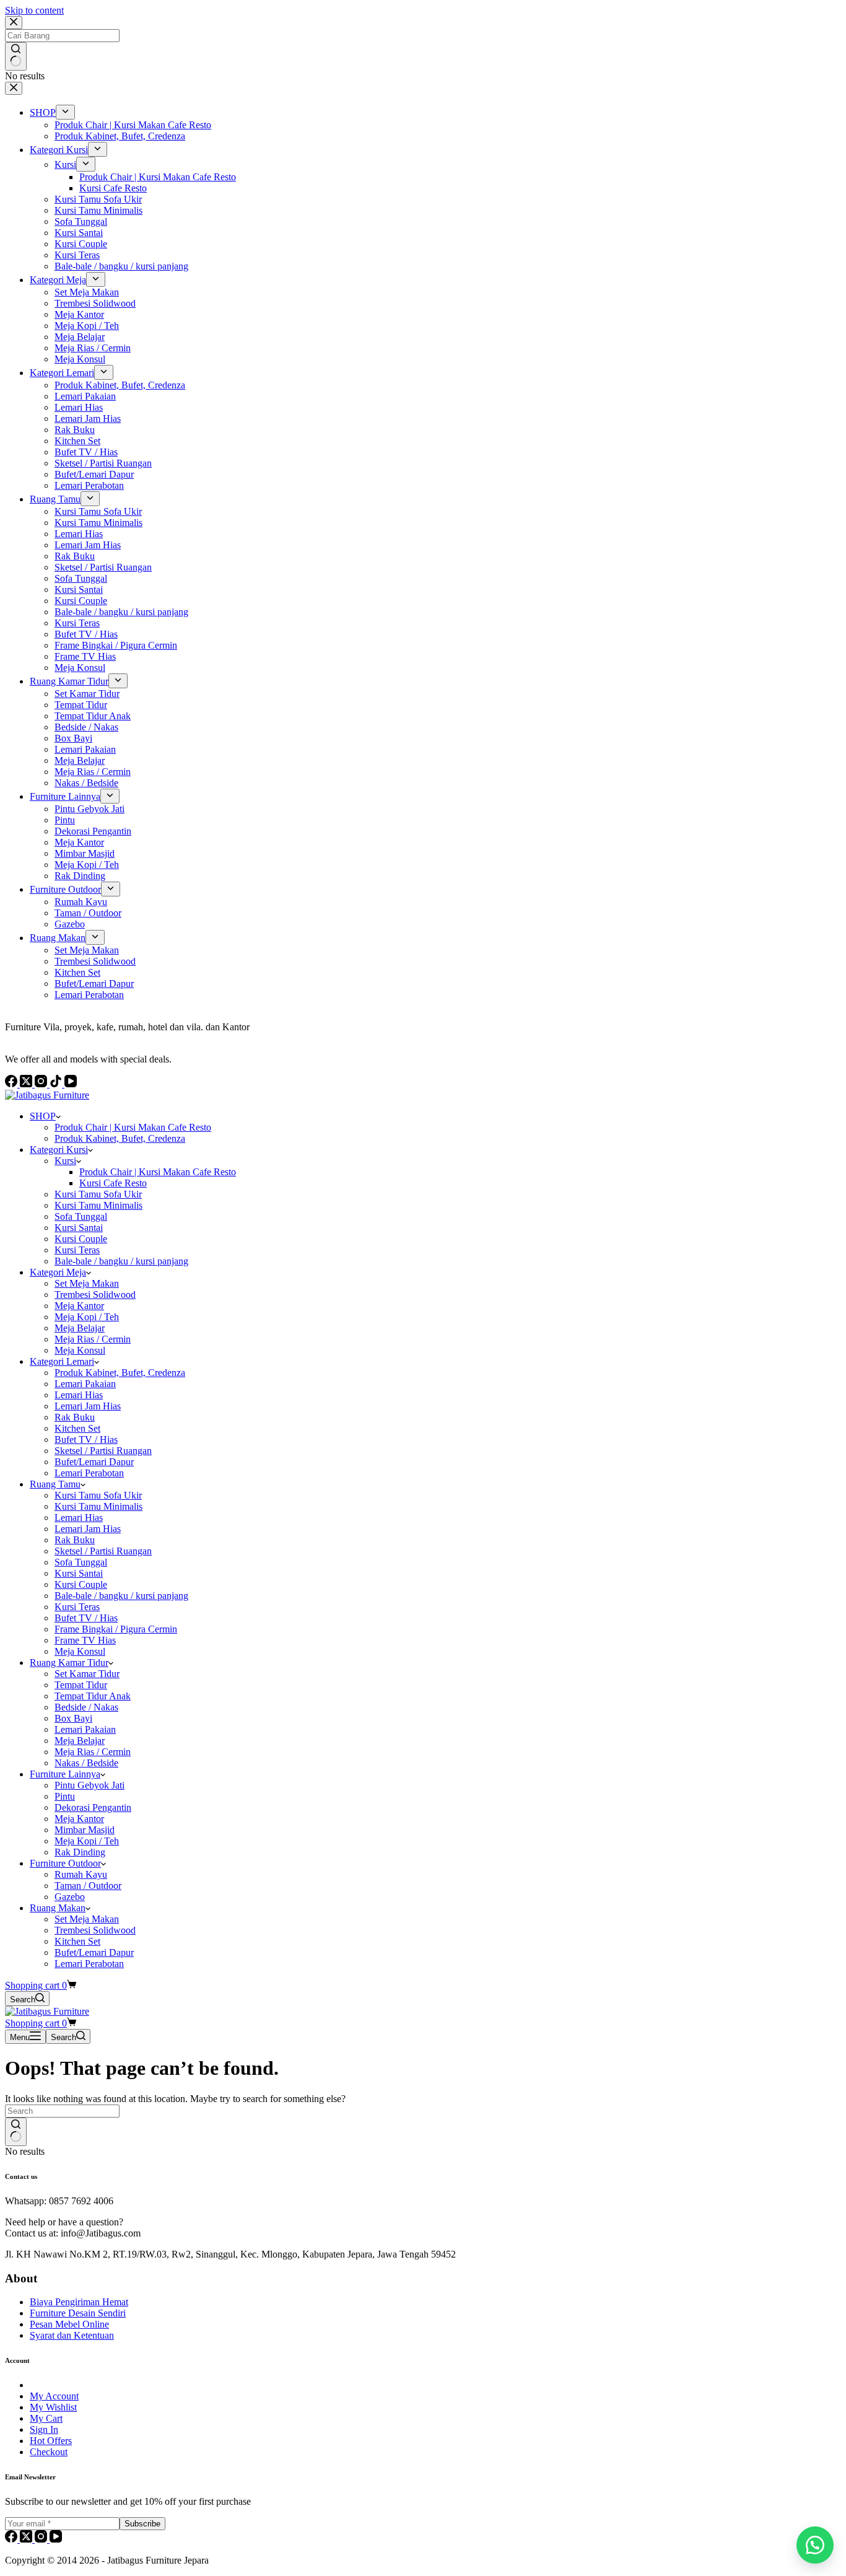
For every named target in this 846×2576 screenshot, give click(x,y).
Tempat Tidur (81, 1685)
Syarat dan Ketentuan (72, 2335)
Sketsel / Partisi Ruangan (103, 1451)
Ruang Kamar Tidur (69, 1663)
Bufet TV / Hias (86, 1439)
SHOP (43, 1116)
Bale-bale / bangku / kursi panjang (121, 1261)
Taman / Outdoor (88, 1886)
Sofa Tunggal (81, 1216)
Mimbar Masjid (85, 1830)
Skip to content (34, 10)
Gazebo (70, 1897)
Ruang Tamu (55, 1484)
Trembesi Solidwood (95, 1295)
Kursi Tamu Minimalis (98, 1205)
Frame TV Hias (85, 1640)
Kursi (65, 1161)
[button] (815, 2545)
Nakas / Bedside (86, 1763)
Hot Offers (51, 2441)
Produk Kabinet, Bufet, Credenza (120, 1138)
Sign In (44, 2429)
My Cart (46, 2418)
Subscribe (142, 2524)
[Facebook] (12, 2539)
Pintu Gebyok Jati (89, 1785)
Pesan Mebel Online (69, 2324)
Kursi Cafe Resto (113, 1183)
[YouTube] (56, 2539)
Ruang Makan (58, 1908)
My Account (54, 2396)
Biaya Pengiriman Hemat (79, 2302)
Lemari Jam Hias (88, 1406)
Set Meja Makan (87, 1283)
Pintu (65, 1796)
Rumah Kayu (81, 1874)
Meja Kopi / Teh (87, 1317)
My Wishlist (53, 2407)
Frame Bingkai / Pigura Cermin (116, 1629)
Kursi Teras (77, 1250)
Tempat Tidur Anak (93, 1696)
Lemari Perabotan (89, 1473)
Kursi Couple (81, 1239)
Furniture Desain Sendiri (78, 2313)
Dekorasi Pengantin (93, 1807)
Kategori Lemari (62, 1361)
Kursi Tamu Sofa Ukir (98, 1194)
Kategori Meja (58, 1272)
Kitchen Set (77, 1428)
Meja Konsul (80, 1350)
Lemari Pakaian (85, 1384)
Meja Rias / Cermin (93, 1339)
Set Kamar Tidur (87, 1674)
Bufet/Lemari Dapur (94, 1462)
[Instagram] (42, 2539)
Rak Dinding (80, 1852)
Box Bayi (73, 1718)
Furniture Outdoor (65, 1863)
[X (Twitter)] (27, 2539)
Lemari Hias (79, 1395)
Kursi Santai (79, 1228)
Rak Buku (75, 1417)
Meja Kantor (79, 1306)
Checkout (49, 2452)
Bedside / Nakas (86, 1707)
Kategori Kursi (59, 1150)
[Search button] (16, 2132)
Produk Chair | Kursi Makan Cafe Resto (133, 1127)
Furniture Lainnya (65, 1774)
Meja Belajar (80, 1328)
